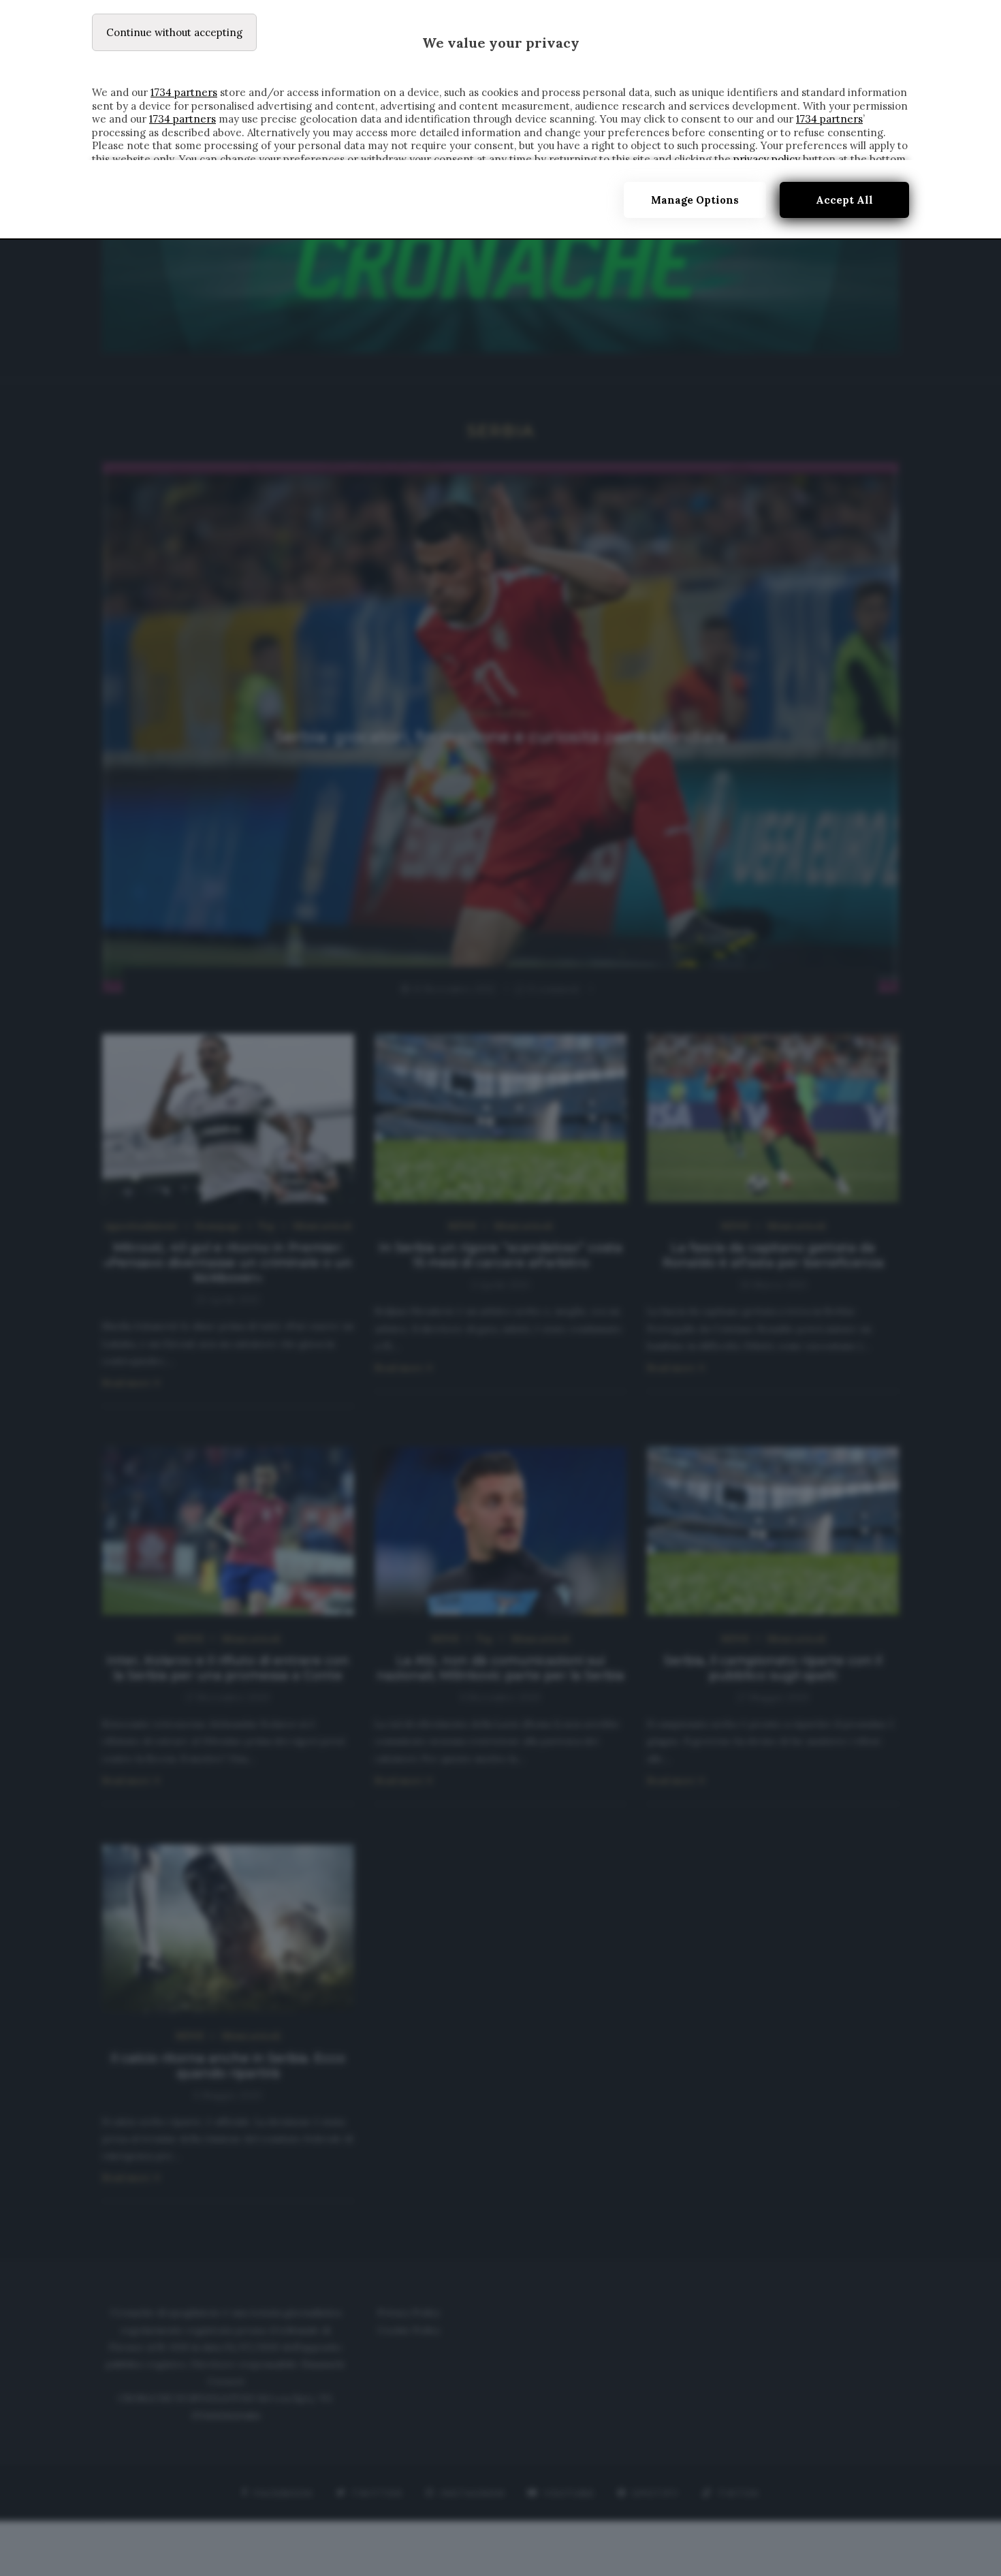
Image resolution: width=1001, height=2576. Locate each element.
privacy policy (767, 159)
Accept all (844, 200)
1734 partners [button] (184, 92)
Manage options (695, 200)
